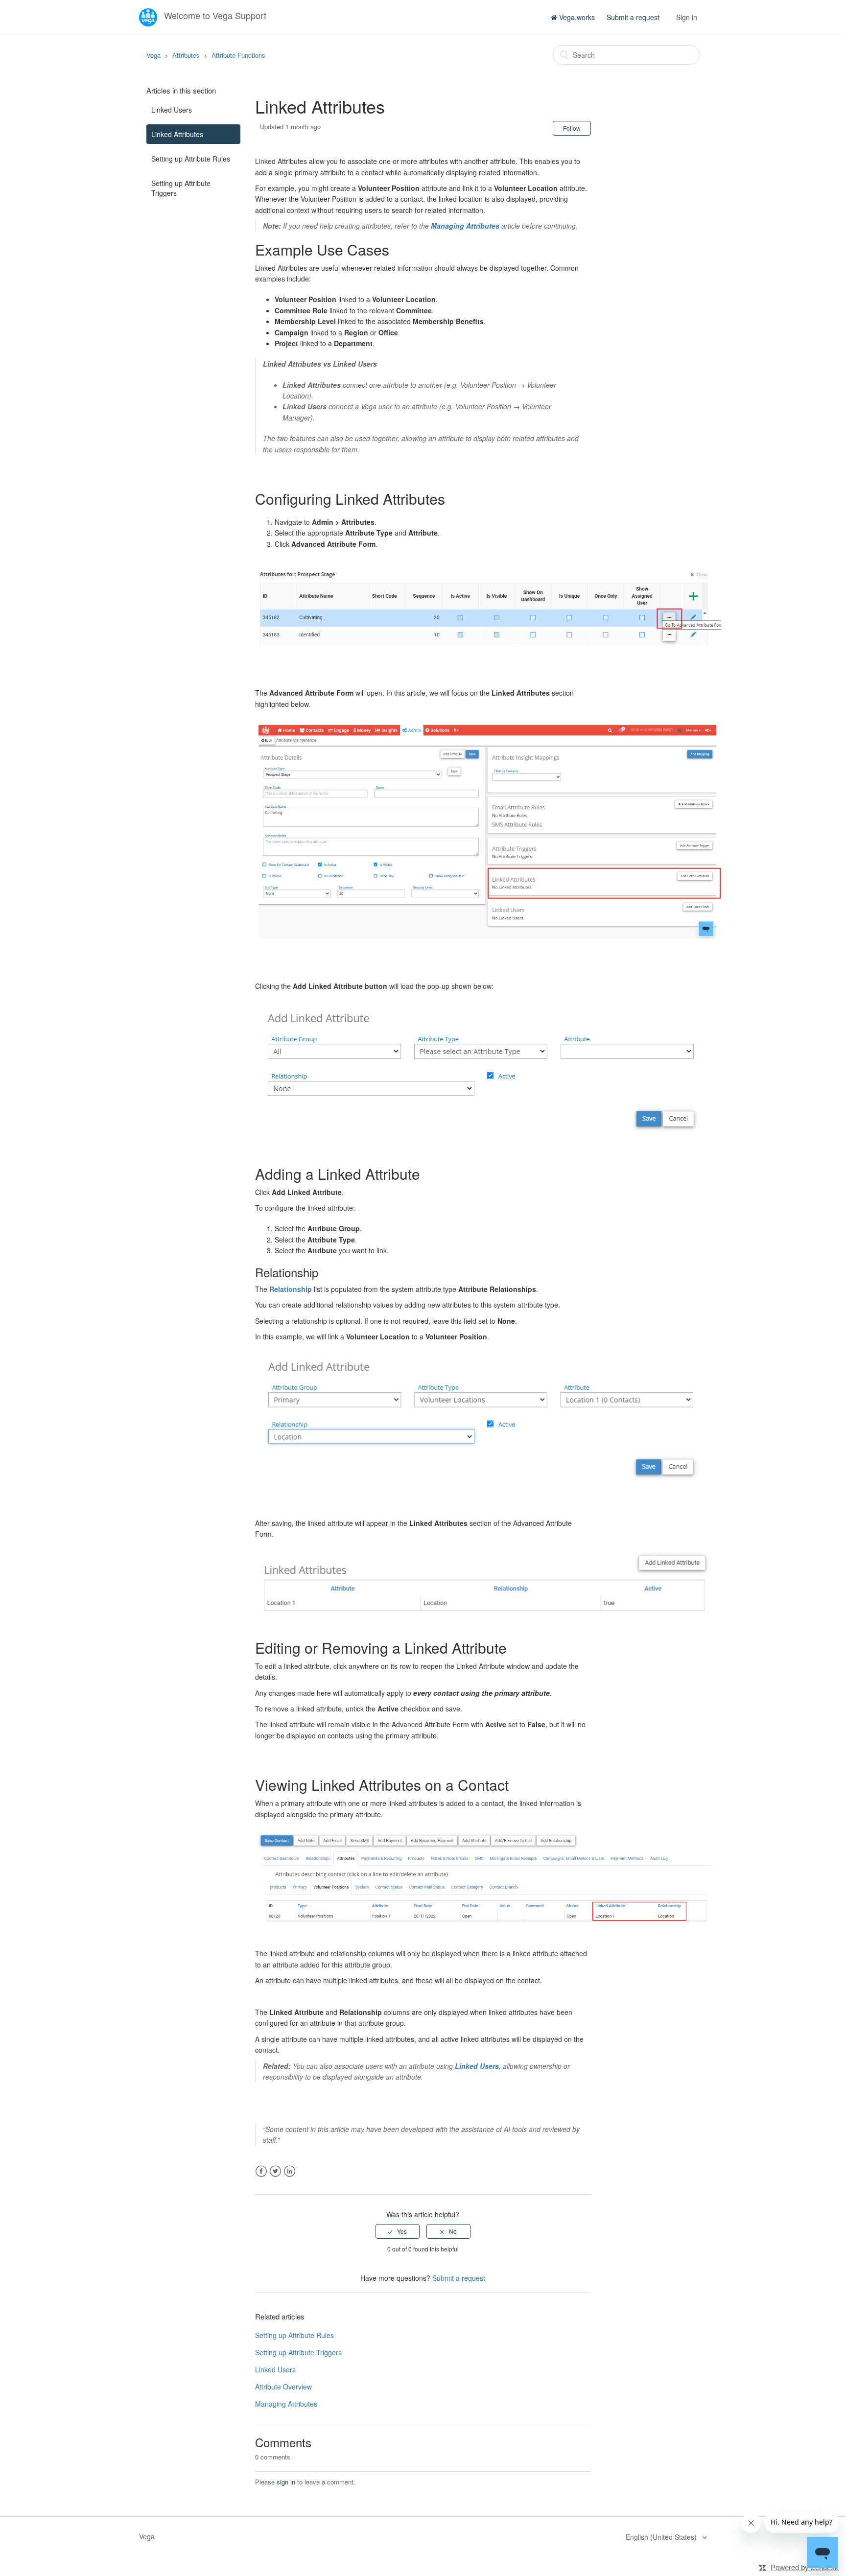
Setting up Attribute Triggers (181, 188)
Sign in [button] (687, 17)
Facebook (261, 2171)
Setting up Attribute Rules (191, 159)
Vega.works (576, 17)
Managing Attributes (286, 2404)
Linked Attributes (177, 134)
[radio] (398, 2231)
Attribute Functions (238, 55)
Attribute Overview (283, 2387)
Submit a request (633, 17)
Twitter (275, 2171)
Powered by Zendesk (805, 2567)
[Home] (149, 16)
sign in (286, 2482)
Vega (153, 55)
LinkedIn (290, 2171)
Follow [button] (572, 128)
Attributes (186, 55)
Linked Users (172, 110)
